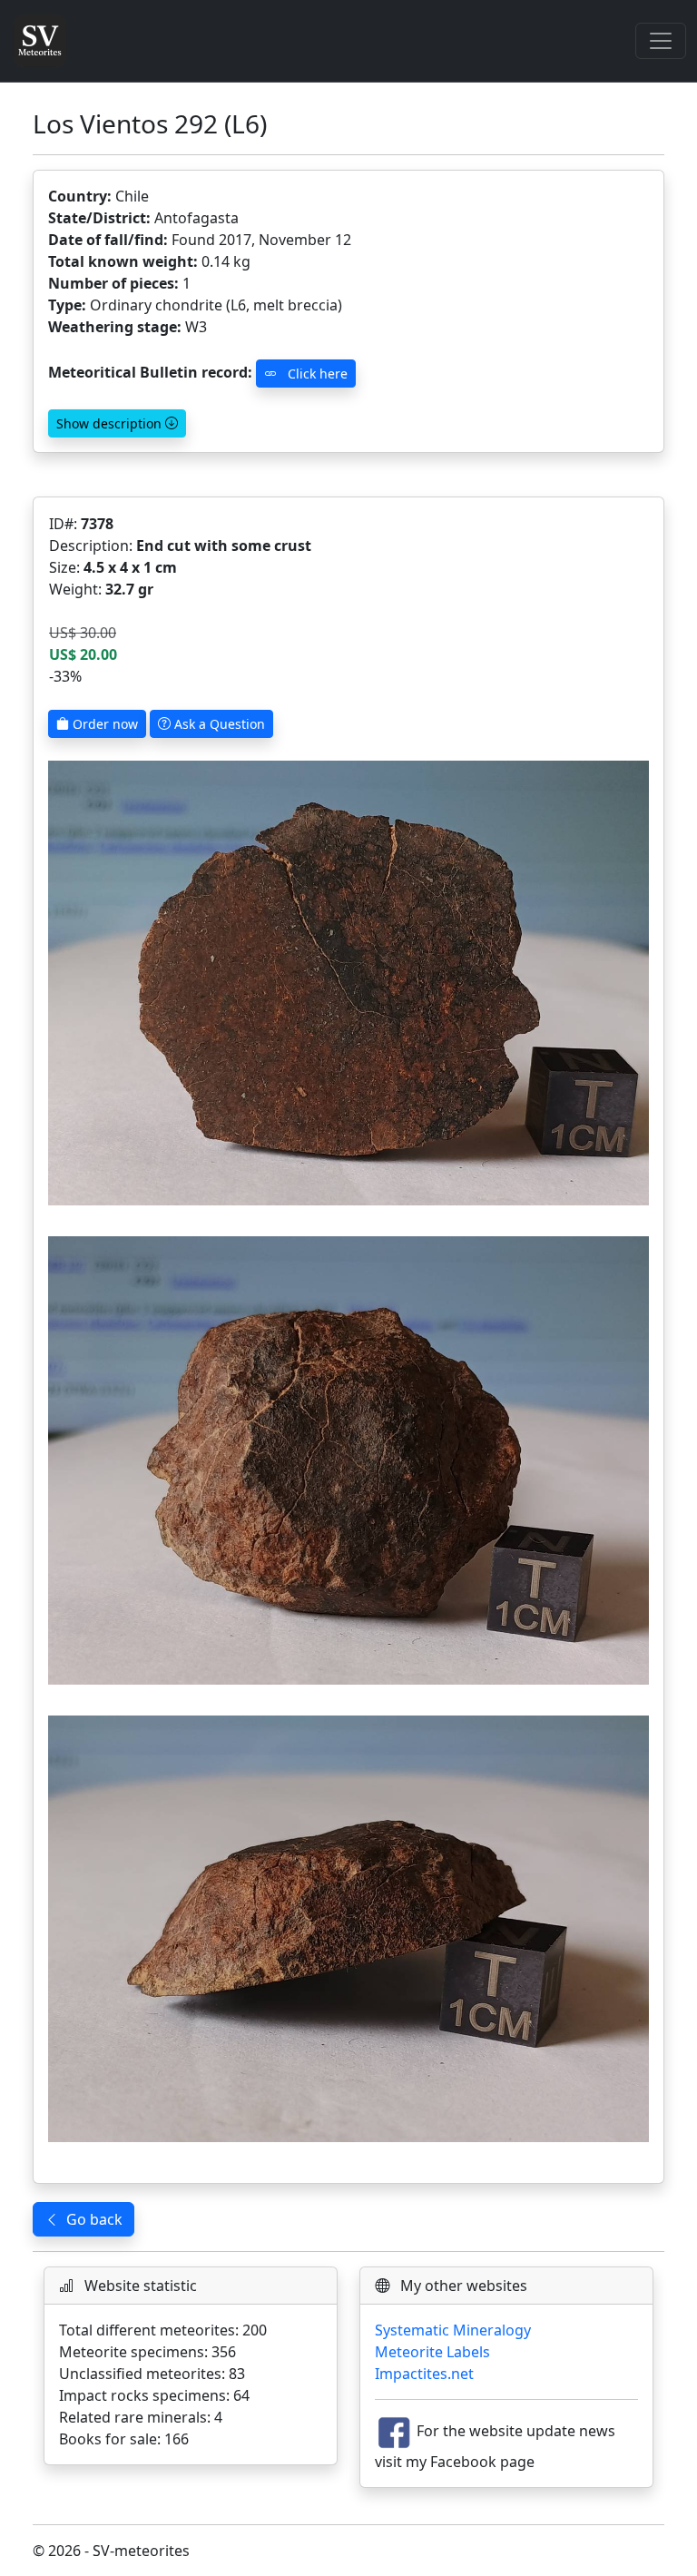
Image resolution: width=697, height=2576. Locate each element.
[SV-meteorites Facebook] (394, 2432)
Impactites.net (424, 2374)
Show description (111, 423)
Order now (103, 724)
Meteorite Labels (432, 2352)
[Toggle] (661, 41)
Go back (94, 2219)
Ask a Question (218, 724)
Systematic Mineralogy (453, 2330)
